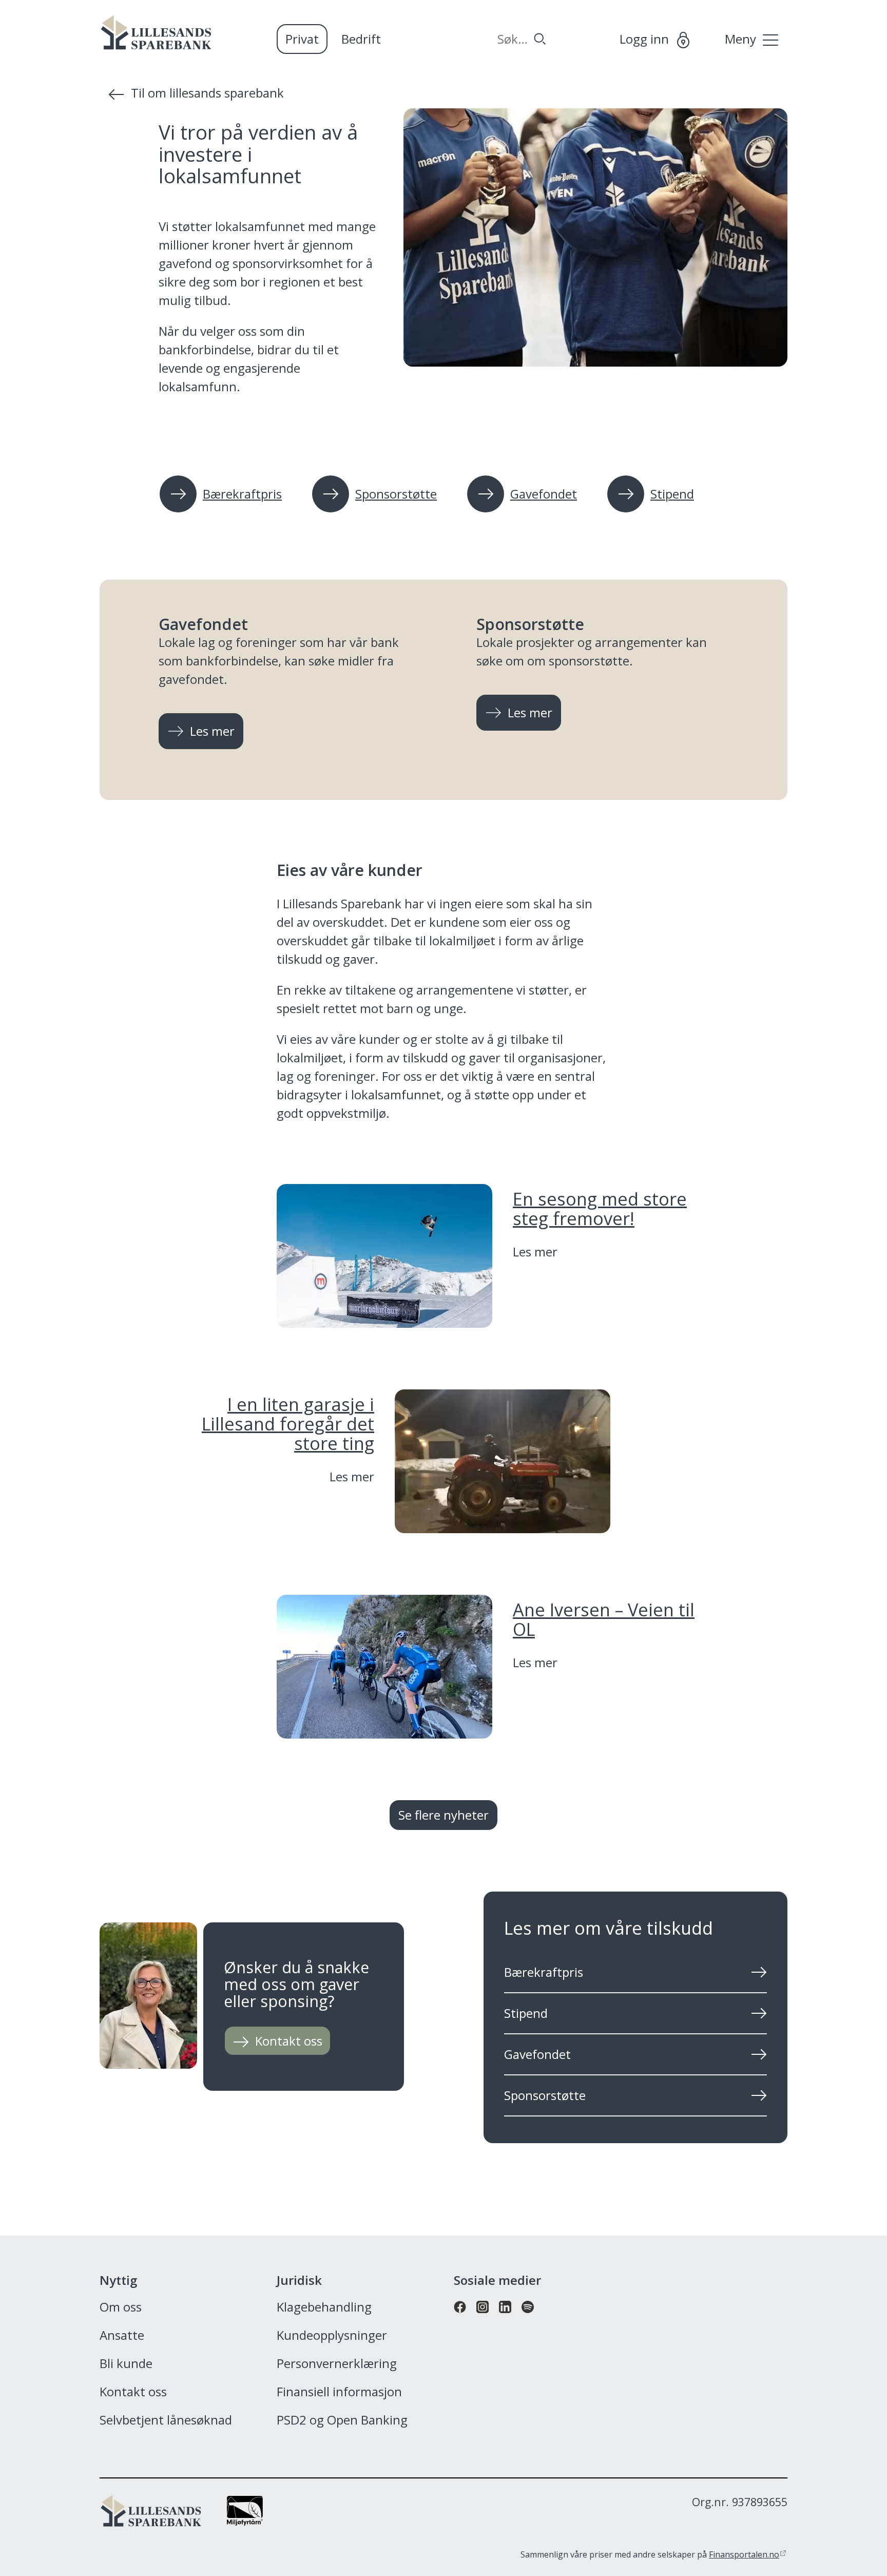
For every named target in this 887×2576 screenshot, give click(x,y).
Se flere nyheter (444, 1815)
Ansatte (122, 2336)
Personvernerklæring (337, 2364)
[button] (444, 1507)
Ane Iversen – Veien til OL (604, 1619)
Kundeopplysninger (332, 2336)
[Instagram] (483, 2318)
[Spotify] (528, 2318)
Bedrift (361, 39)
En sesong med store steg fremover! (600, 1208)
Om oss (121, 2307)
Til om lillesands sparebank (207, 93)
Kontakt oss (133, 2392)
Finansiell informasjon (339, 2392)
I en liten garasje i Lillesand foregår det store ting (288, 1423)
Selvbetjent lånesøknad (166, 2420)
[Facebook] (460, 2318)
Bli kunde (126, 2364)
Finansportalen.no (744, 2554)
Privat (302, 39)
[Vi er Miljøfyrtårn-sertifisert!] (245, 2521)
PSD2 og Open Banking (342, 2420)
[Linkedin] (505, 2318)
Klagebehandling (324, 2307)
